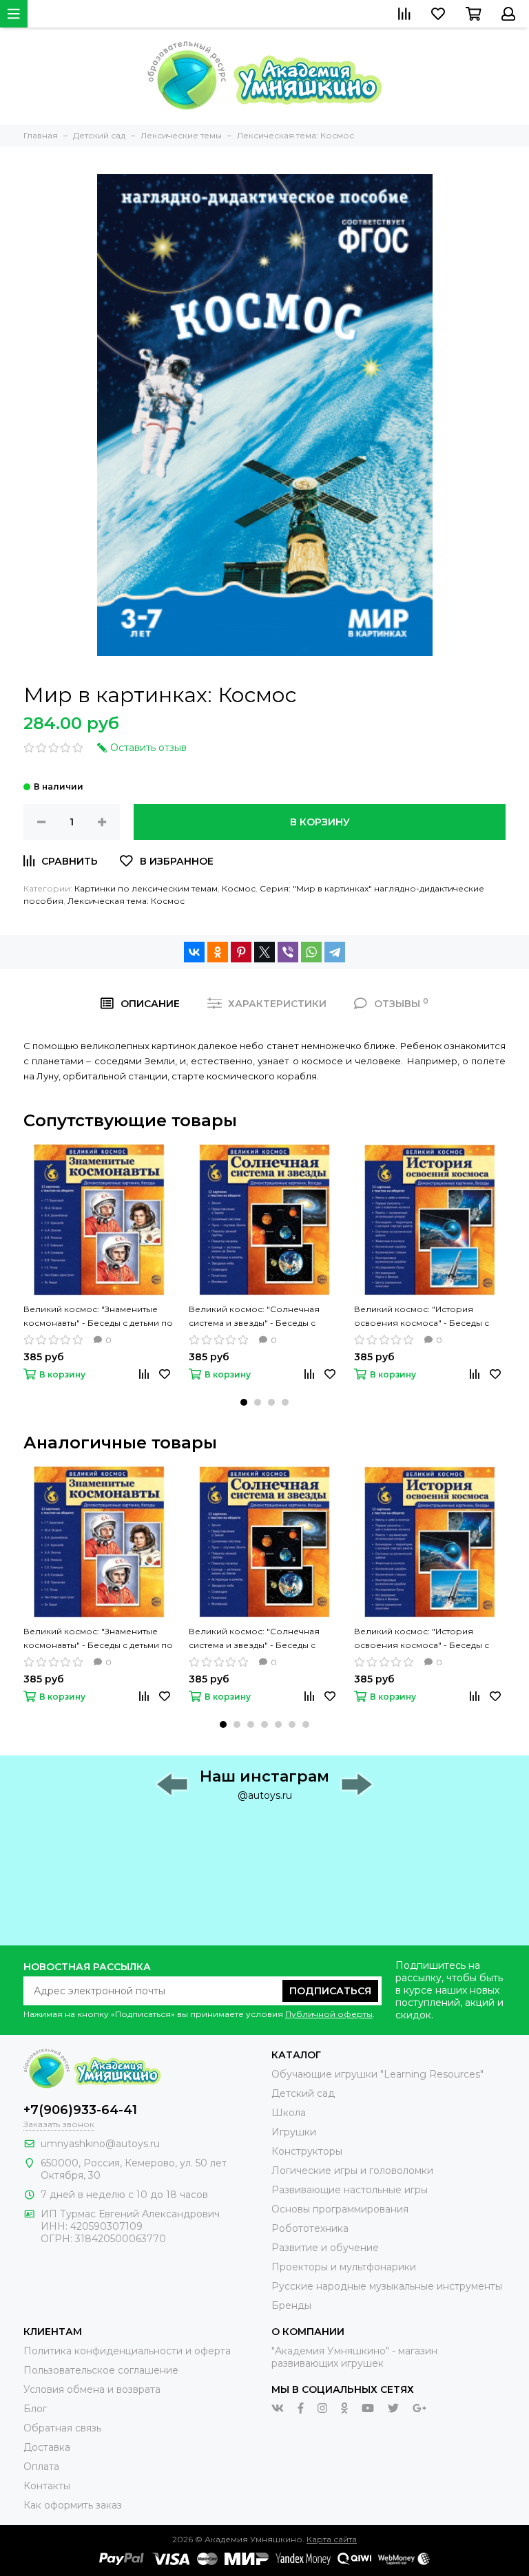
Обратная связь (62, 2428)
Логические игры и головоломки (352, 2171)
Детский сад (303, 2093)
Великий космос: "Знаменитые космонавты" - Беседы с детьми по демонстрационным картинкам (98, 1317)
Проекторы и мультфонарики (344, 2267)
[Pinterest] (241, 952)
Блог (35, 2409)
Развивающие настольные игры (350, 2190)
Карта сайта (332, 2539)
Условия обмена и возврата (92, 2389)
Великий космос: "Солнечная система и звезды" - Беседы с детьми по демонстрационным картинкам (256, 1317)
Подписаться (330, 1991)
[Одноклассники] (218, 952)
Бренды (291, 2305)
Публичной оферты (329, 2014)
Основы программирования (340, 2209)
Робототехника (310, 2228)
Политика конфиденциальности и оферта (127, 2351)
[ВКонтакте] (194, 952)
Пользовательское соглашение (101, 2370)
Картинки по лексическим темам (146, 888)
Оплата (41, 2467)
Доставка (47, 2447)
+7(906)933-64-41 (80, 2110)
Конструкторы (307, 2151)
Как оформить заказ (73, 2505)
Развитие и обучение (325, 2248)
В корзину (320, 822)
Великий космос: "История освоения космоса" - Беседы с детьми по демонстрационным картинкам (422, 1317)
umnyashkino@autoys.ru (100, 2144)
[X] (264, 952)
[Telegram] (335, 952)
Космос (239, 888)
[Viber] (288, 952)
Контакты (47, 2486)
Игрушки (294, 2132)
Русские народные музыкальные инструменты (387, 2286)
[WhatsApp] (311, 952)
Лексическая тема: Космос (126, 901)
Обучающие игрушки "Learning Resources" (377, 2074)
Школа (289, 2113)
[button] (244, 1402)
